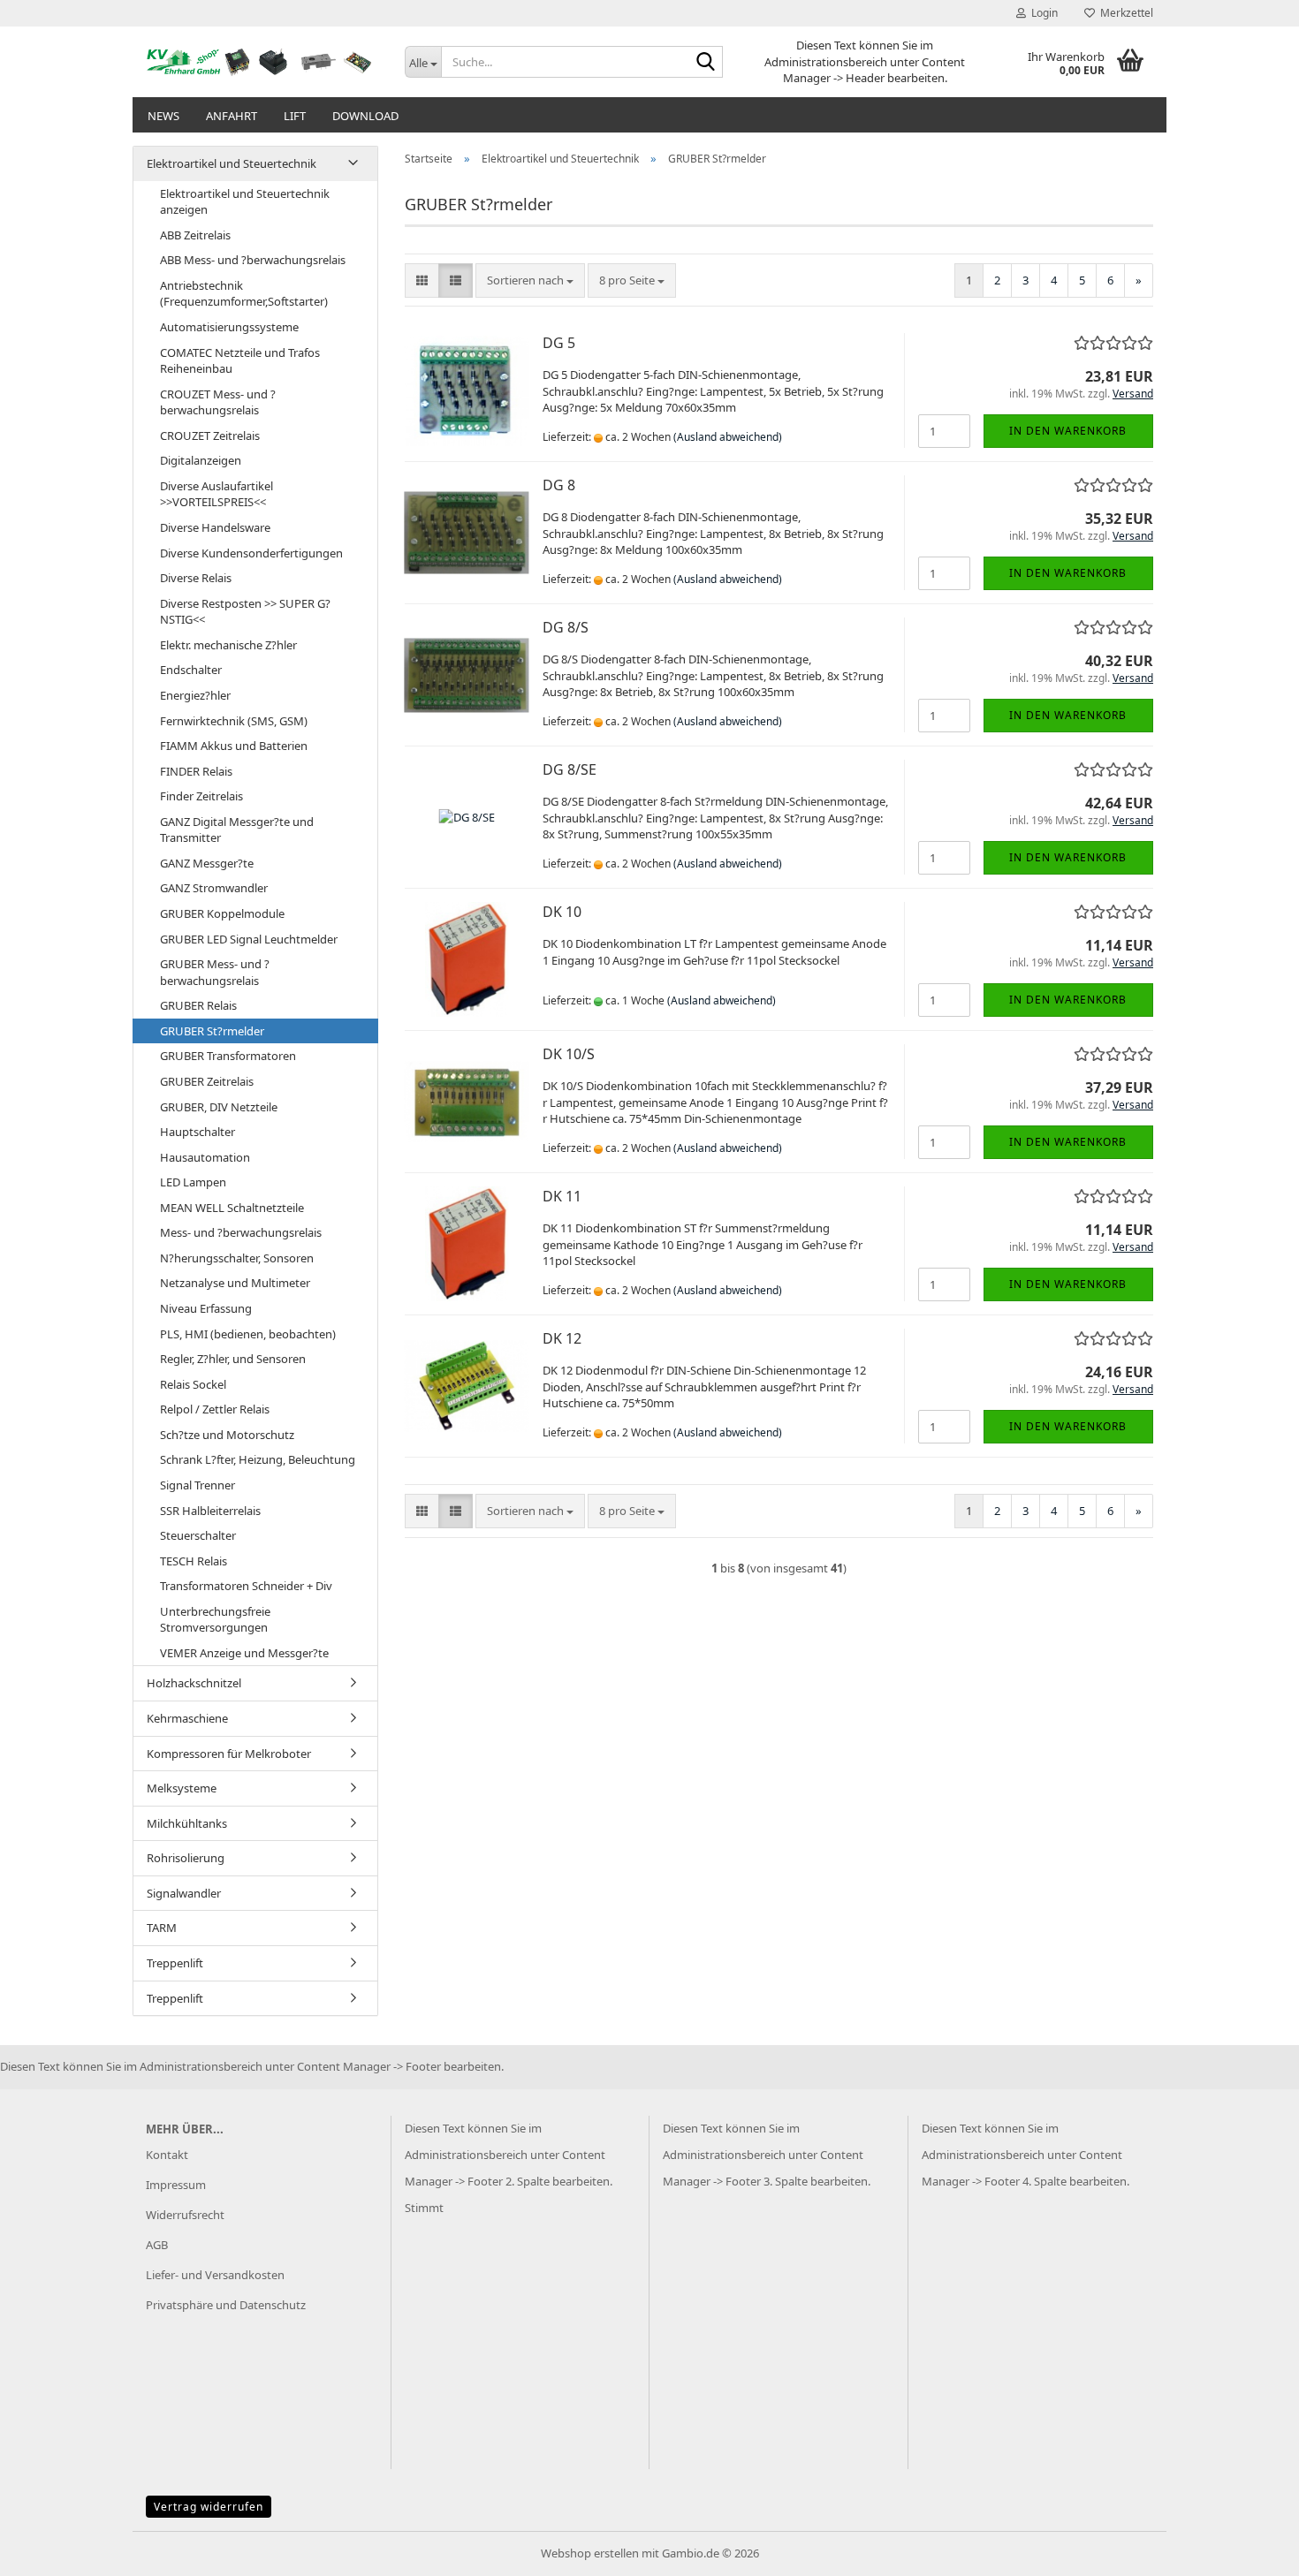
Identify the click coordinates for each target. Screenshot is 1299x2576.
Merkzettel (1124, 13)
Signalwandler (184, 1893)
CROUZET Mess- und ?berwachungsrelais (218, 402)
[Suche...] (706, 63)
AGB (157, 2245)
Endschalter (191, 670)
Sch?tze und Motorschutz (227, 1435)
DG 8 (559, 485)
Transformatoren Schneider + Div (246, 1586)
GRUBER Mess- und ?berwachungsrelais (215, 972)
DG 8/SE (570, 769)
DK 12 (562, 1338)
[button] (422, 280)
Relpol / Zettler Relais (215, 1409)
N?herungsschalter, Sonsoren (237, 1258)
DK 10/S (569, 1054)
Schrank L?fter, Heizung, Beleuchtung (258, 1459)
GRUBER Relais (198, 1005)
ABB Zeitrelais (195, 235)
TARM (162, 1928)
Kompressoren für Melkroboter (229, 1754)
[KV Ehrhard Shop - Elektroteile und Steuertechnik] (262, 62)
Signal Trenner (198, 1485)
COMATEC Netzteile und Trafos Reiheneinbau (240, 361)
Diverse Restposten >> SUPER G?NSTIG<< (245, 612)
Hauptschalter (198, 1132)
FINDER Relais (196, 771)
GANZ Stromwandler (214, 888)
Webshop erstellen (590, 2553)
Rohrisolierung (186, 1858)
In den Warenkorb (1068, 431)
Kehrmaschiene (187, 1718)
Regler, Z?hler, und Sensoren (233, 1359)
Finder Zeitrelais (201, 796)
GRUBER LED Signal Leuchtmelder (249, 939)
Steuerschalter (198, 1535)
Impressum (176, 2185)
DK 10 (562, 912)
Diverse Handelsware (215, 527)
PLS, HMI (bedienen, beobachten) (248, 1334)
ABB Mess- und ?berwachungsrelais (253, 260)
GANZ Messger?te (207, 863)
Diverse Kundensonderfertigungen (251, 553)
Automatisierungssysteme (229, 327)
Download (365, 116)
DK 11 (562, 1196)
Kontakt (167, 2155)
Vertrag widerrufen (209, 2507)
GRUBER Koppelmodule (222, 913)
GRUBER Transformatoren (228, 1056)
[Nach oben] (1250, 2549)
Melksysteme (182, 1788)
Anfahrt (232, 116)
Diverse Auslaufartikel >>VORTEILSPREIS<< (216, 494)
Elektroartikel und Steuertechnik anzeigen (245, 202)
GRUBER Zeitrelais (207, 1081)
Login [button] (1042, 13)
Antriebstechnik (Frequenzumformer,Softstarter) (244, 294)
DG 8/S (566, 627)
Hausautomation (205, 1157)
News (163, 116)
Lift (295, 116)
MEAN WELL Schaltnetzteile (232, 1208)
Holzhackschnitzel (194, 1683)
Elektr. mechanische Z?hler (228, 645)
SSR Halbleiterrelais (210, 1511)
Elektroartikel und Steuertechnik (232, 163)
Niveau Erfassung (206, 1308)
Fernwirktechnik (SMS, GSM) (234, 721)
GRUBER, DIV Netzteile (219, 1107)
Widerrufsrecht (185, 2215)
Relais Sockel (193, 1384)
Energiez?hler (195, 695)
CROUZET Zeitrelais (210, 436)
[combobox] (530, 280)
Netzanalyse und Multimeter (235, 1283)
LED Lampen (193, 1182)
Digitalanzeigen (201, 460)
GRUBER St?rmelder (212, 1031)
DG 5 (559, 343)
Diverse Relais (196, 578)
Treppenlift (175, 1963)
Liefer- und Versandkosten (215, 2275)
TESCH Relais (194, 1561)
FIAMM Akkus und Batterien (234, 746)
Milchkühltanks (187, 1823)
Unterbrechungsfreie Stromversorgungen (215, 1620)
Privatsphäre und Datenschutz (226, 2305)
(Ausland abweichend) (728, 437)
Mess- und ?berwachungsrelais (241, 1232)
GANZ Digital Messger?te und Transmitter (237, 830)
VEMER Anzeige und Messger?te (244, 1653)
